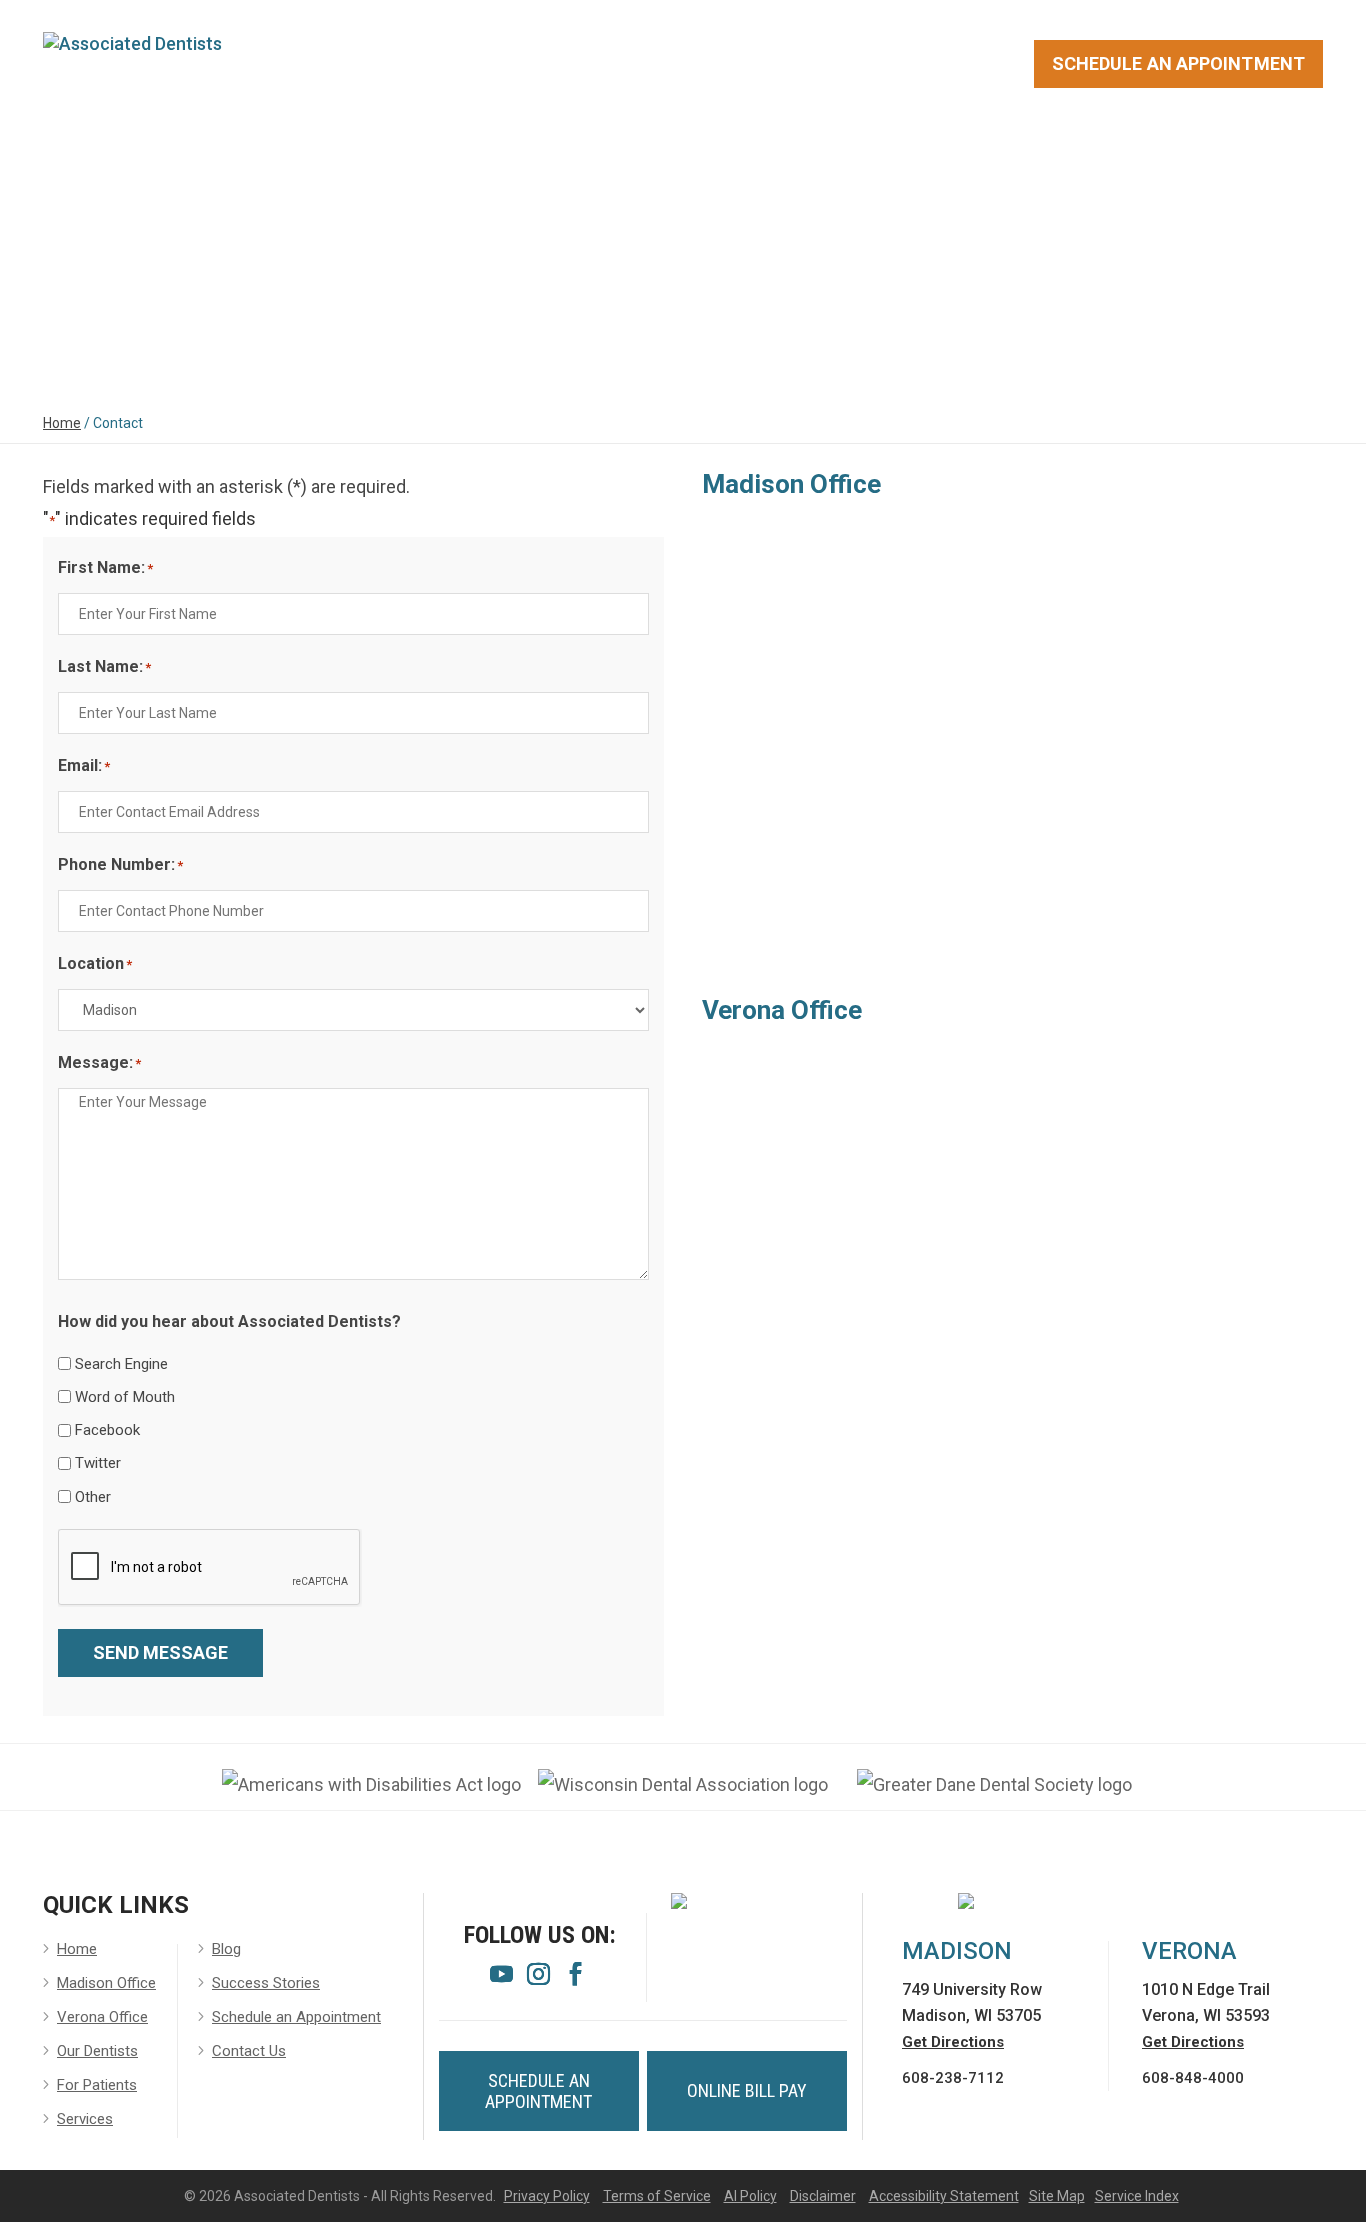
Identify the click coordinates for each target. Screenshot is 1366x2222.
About (164, 153)
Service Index (1137, 2196)
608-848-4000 (1193, 2078)
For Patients (501, 153)
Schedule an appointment (1178, 63)
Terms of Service (657, 2196)
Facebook (107, 1430)
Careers (806, 153)
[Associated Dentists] (132, 41)
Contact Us (1226, 153)
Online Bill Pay (747, 2090)
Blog (1106, 153)
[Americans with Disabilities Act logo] (371, 1784)
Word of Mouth (125, 1397)
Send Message (160, 1652)
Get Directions (953, 2042)
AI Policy (750, 2196)
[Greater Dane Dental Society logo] (994, 1784)
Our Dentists (317, 153)
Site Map (1057, 2196)
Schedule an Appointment (296, 2017)
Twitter (98, 1463)
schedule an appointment (538, 2091)
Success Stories (964, 153)
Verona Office (102, 2017)
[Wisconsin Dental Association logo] (683, 1784)
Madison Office (106, 1983)
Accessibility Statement (944, 2196)
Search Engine (121, 1364)
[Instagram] (538, 1978)
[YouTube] (501, 1978)
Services (665, 153)
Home (68, 153)
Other (93, 1497)
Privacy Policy (547, 2196)
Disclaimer (823, 2196)
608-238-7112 (953, 2078)
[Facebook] (575, 1978)
